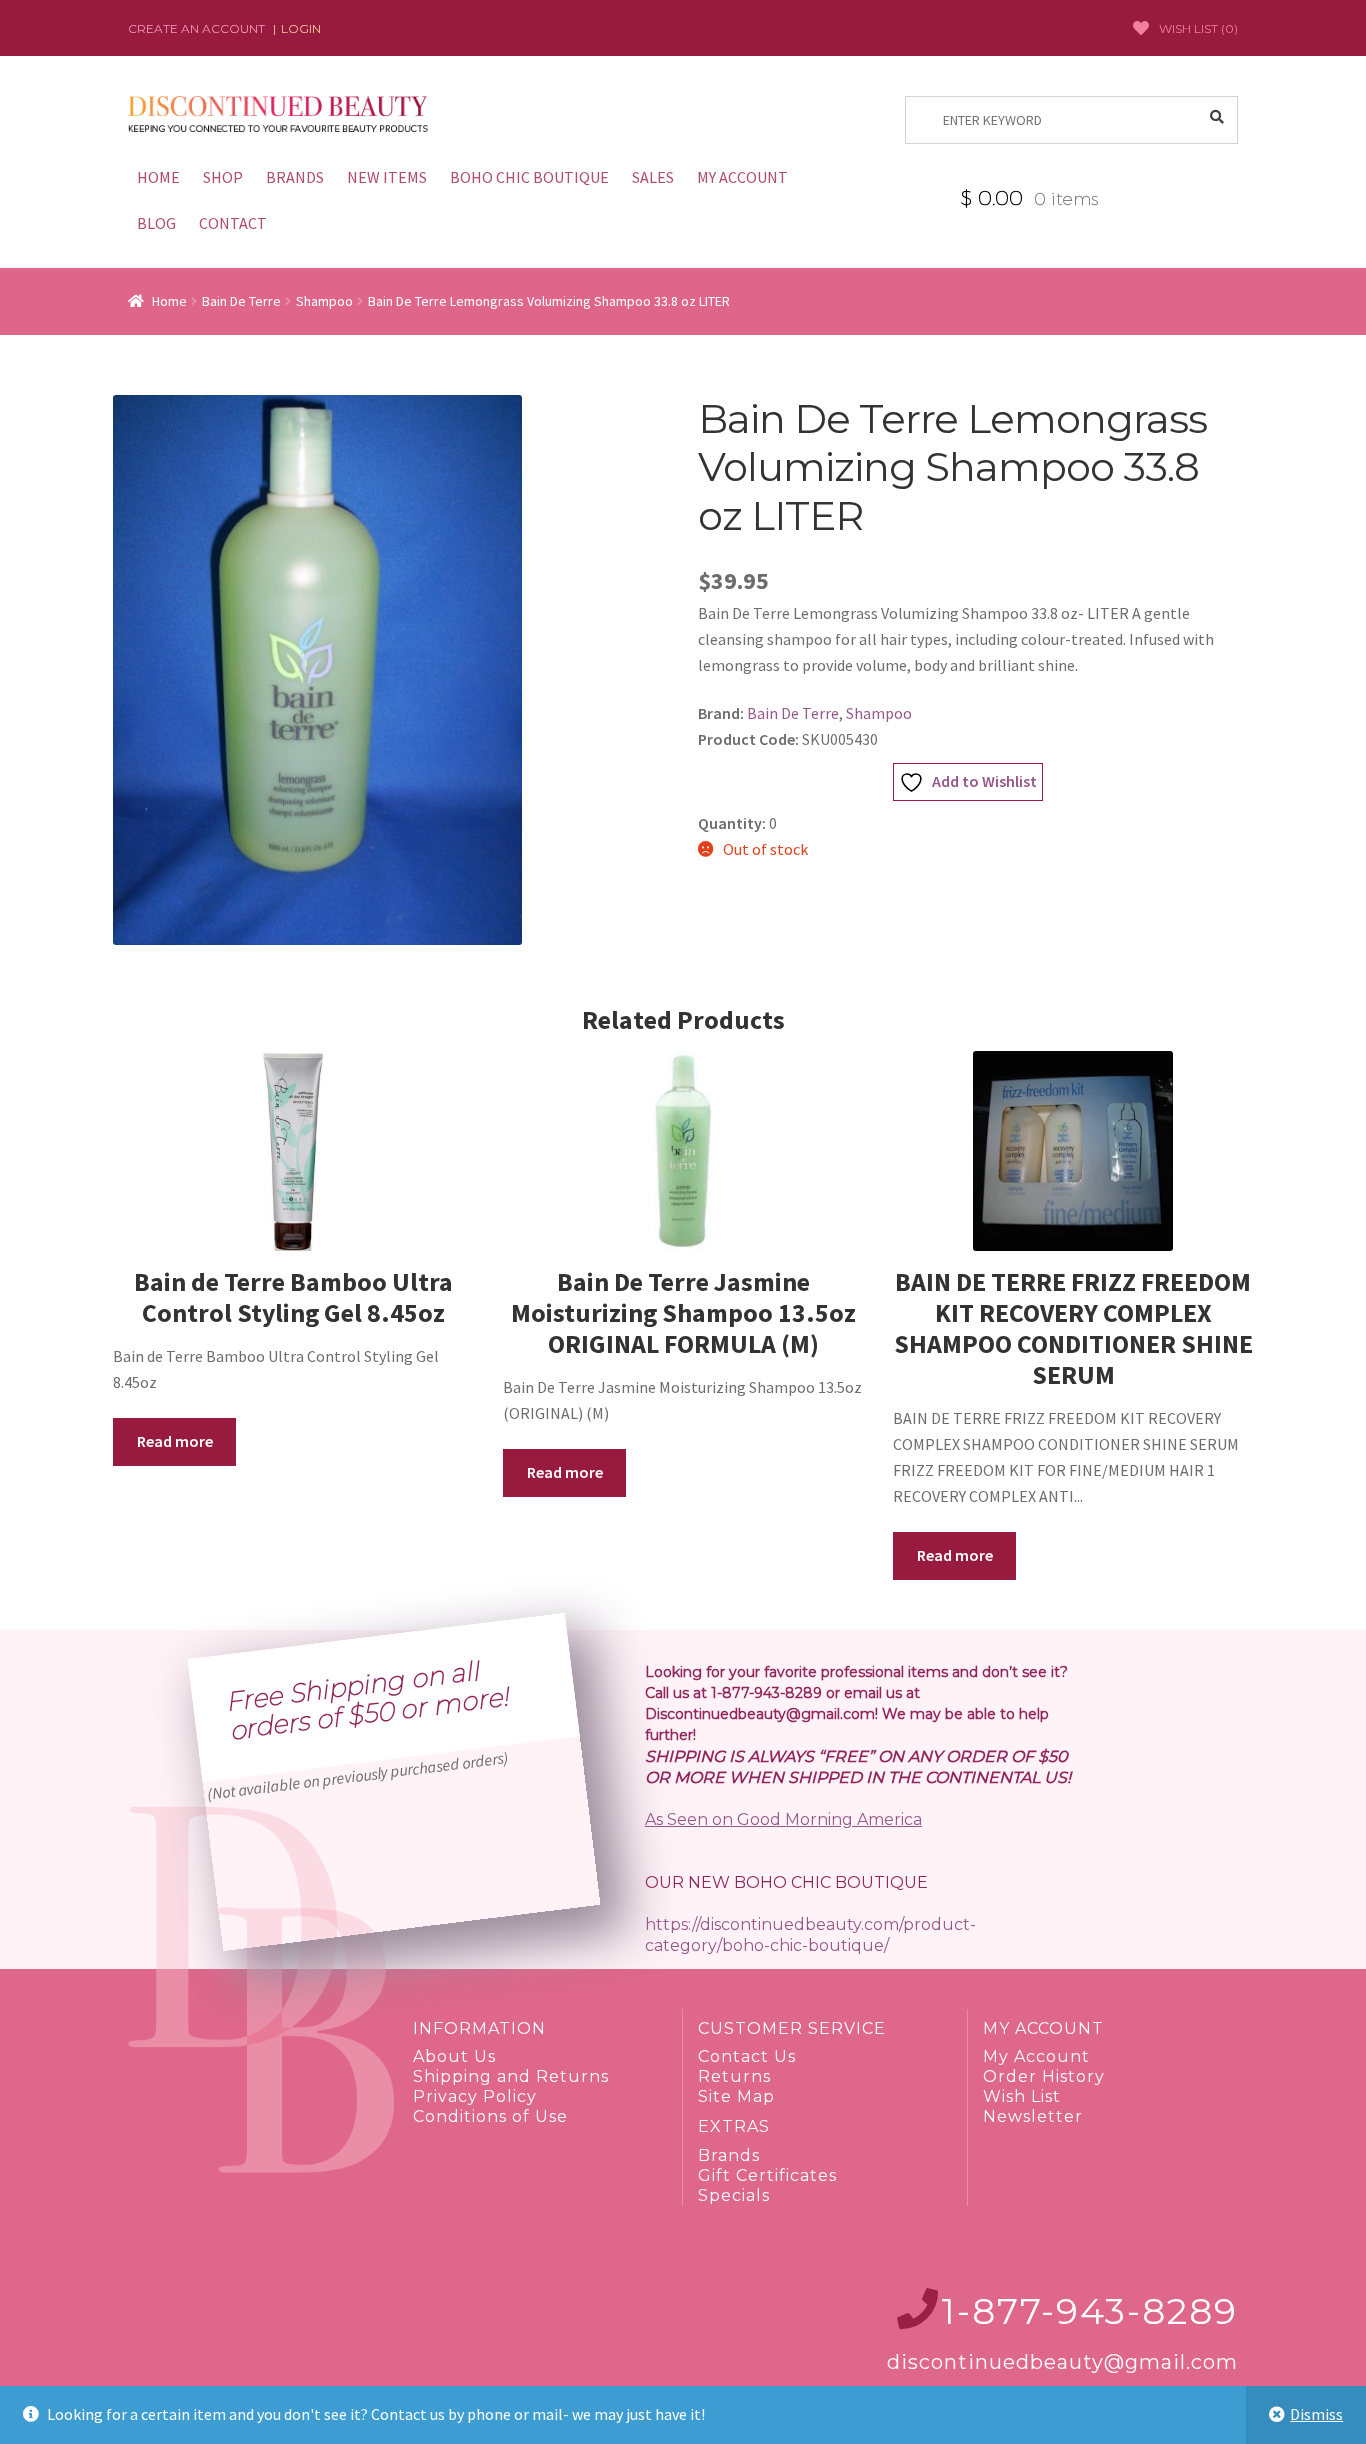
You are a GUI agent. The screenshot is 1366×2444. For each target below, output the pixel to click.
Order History (1044, 2076)
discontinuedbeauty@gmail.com (1062, 2362)
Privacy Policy (475, 2096)
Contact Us (747, 2056)
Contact (233, 223)
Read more (175, 1441)
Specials (734, 2195)
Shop (223, 177)
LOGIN (301, 28)
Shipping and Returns (511, 2076)
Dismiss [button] (1316, 2414)
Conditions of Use (490, 2116)
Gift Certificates (767, 2175)
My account (742, 177)
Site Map (736, 2096)
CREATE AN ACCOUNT (196, 28)
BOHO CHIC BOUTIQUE (529, 177)
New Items (387, 177)
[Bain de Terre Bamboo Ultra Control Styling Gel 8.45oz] (293, 1151)
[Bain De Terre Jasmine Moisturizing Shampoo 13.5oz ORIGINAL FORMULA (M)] (683, 1151)
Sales (653, 177)
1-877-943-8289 (1089, 2311)
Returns (734, 2076)
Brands (295, 177)
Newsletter (1033, 2116)
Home (158, 177)
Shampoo (324, 301)
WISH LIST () (1198, 28)
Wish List (1022, 2096)
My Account (1036, 2056)
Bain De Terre (241, 301)
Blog (156, 223)
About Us (454, 2056)
